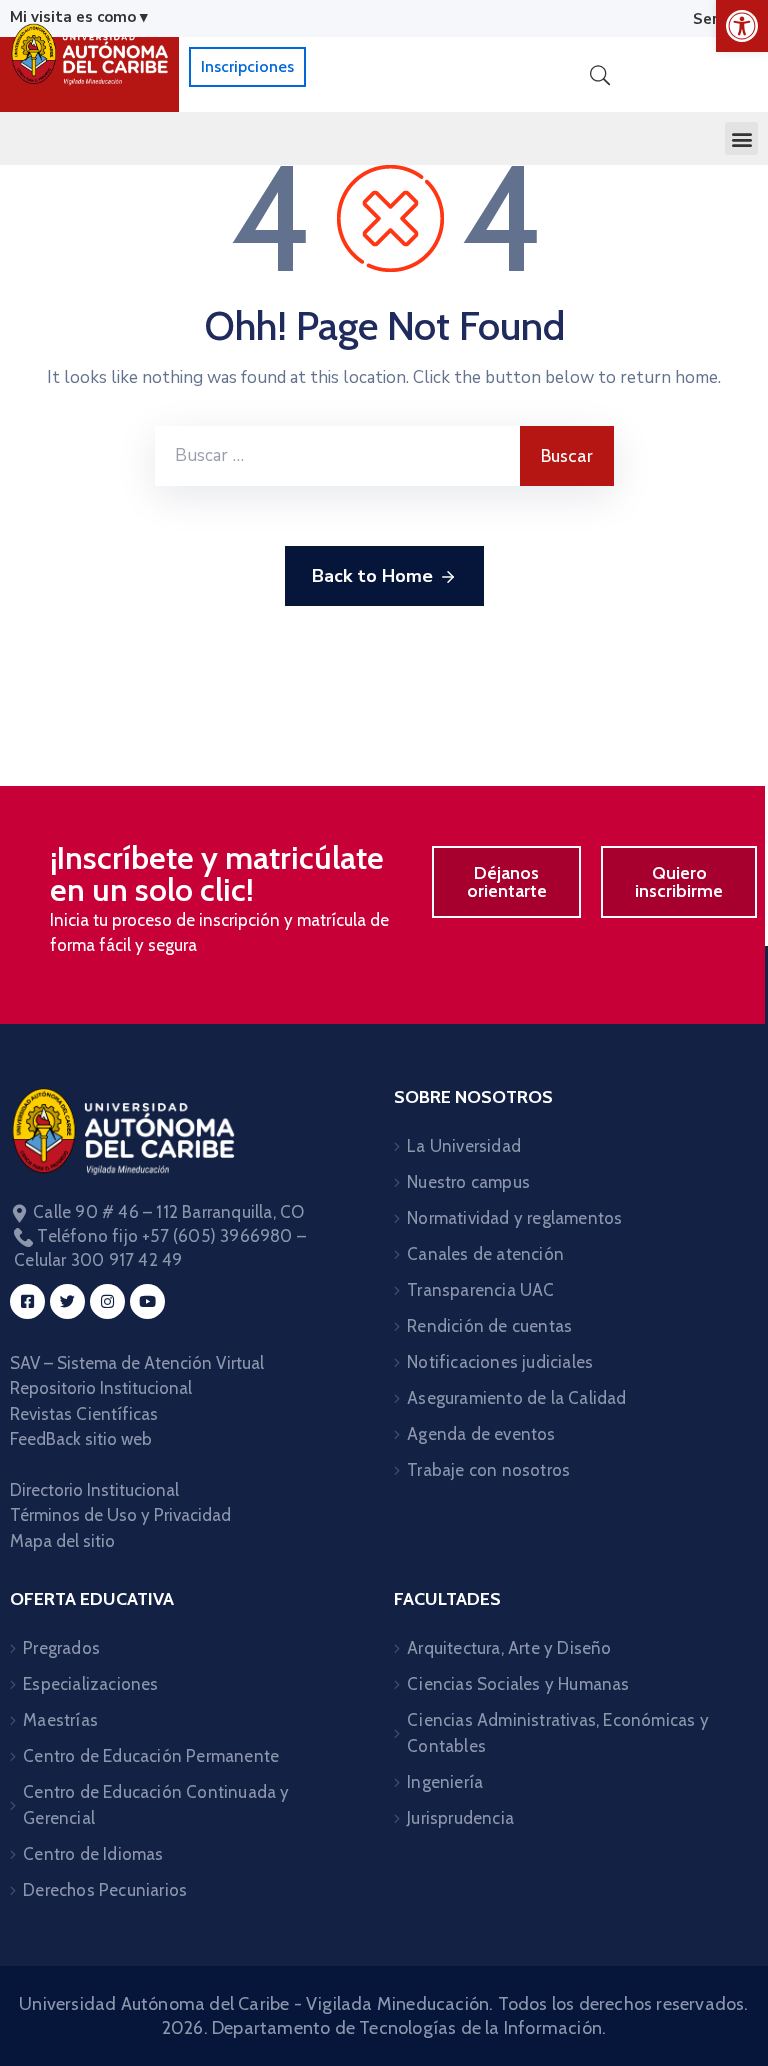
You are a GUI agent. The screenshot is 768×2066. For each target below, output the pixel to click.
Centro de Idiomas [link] (93, 1854)
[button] (741, 138)
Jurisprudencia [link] (460, 1818)
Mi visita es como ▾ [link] (79, 17)
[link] (742, 26)
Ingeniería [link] (445, 1782)
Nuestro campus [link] (468, 1182)
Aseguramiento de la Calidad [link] (516, 1398)
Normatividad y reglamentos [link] (514, 1218)
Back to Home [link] (372, 576)
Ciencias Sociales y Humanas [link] (518, 1684)
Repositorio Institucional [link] (103, 1388)
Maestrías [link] (60, 1720)
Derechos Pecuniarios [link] (105, 1890)
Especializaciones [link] (90, 1684)
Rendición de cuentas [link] (489, 1326)
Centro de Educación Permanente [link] (151, 1756)
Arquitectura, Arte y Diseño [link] (509, 1648)
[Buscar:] (337, 456)
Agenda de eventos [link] (481, 1434)
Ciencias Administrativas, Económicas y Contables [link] (558, 1733)
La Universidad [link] (464, 1146)
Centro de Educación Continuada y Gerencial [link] (156, 1805)
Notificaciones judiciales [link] (500, 1362)
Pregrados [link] (61, 1648)
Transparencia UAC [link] (480, 1290)
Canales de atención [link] (485, 1254)
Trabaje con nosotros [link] (488, 1470)
